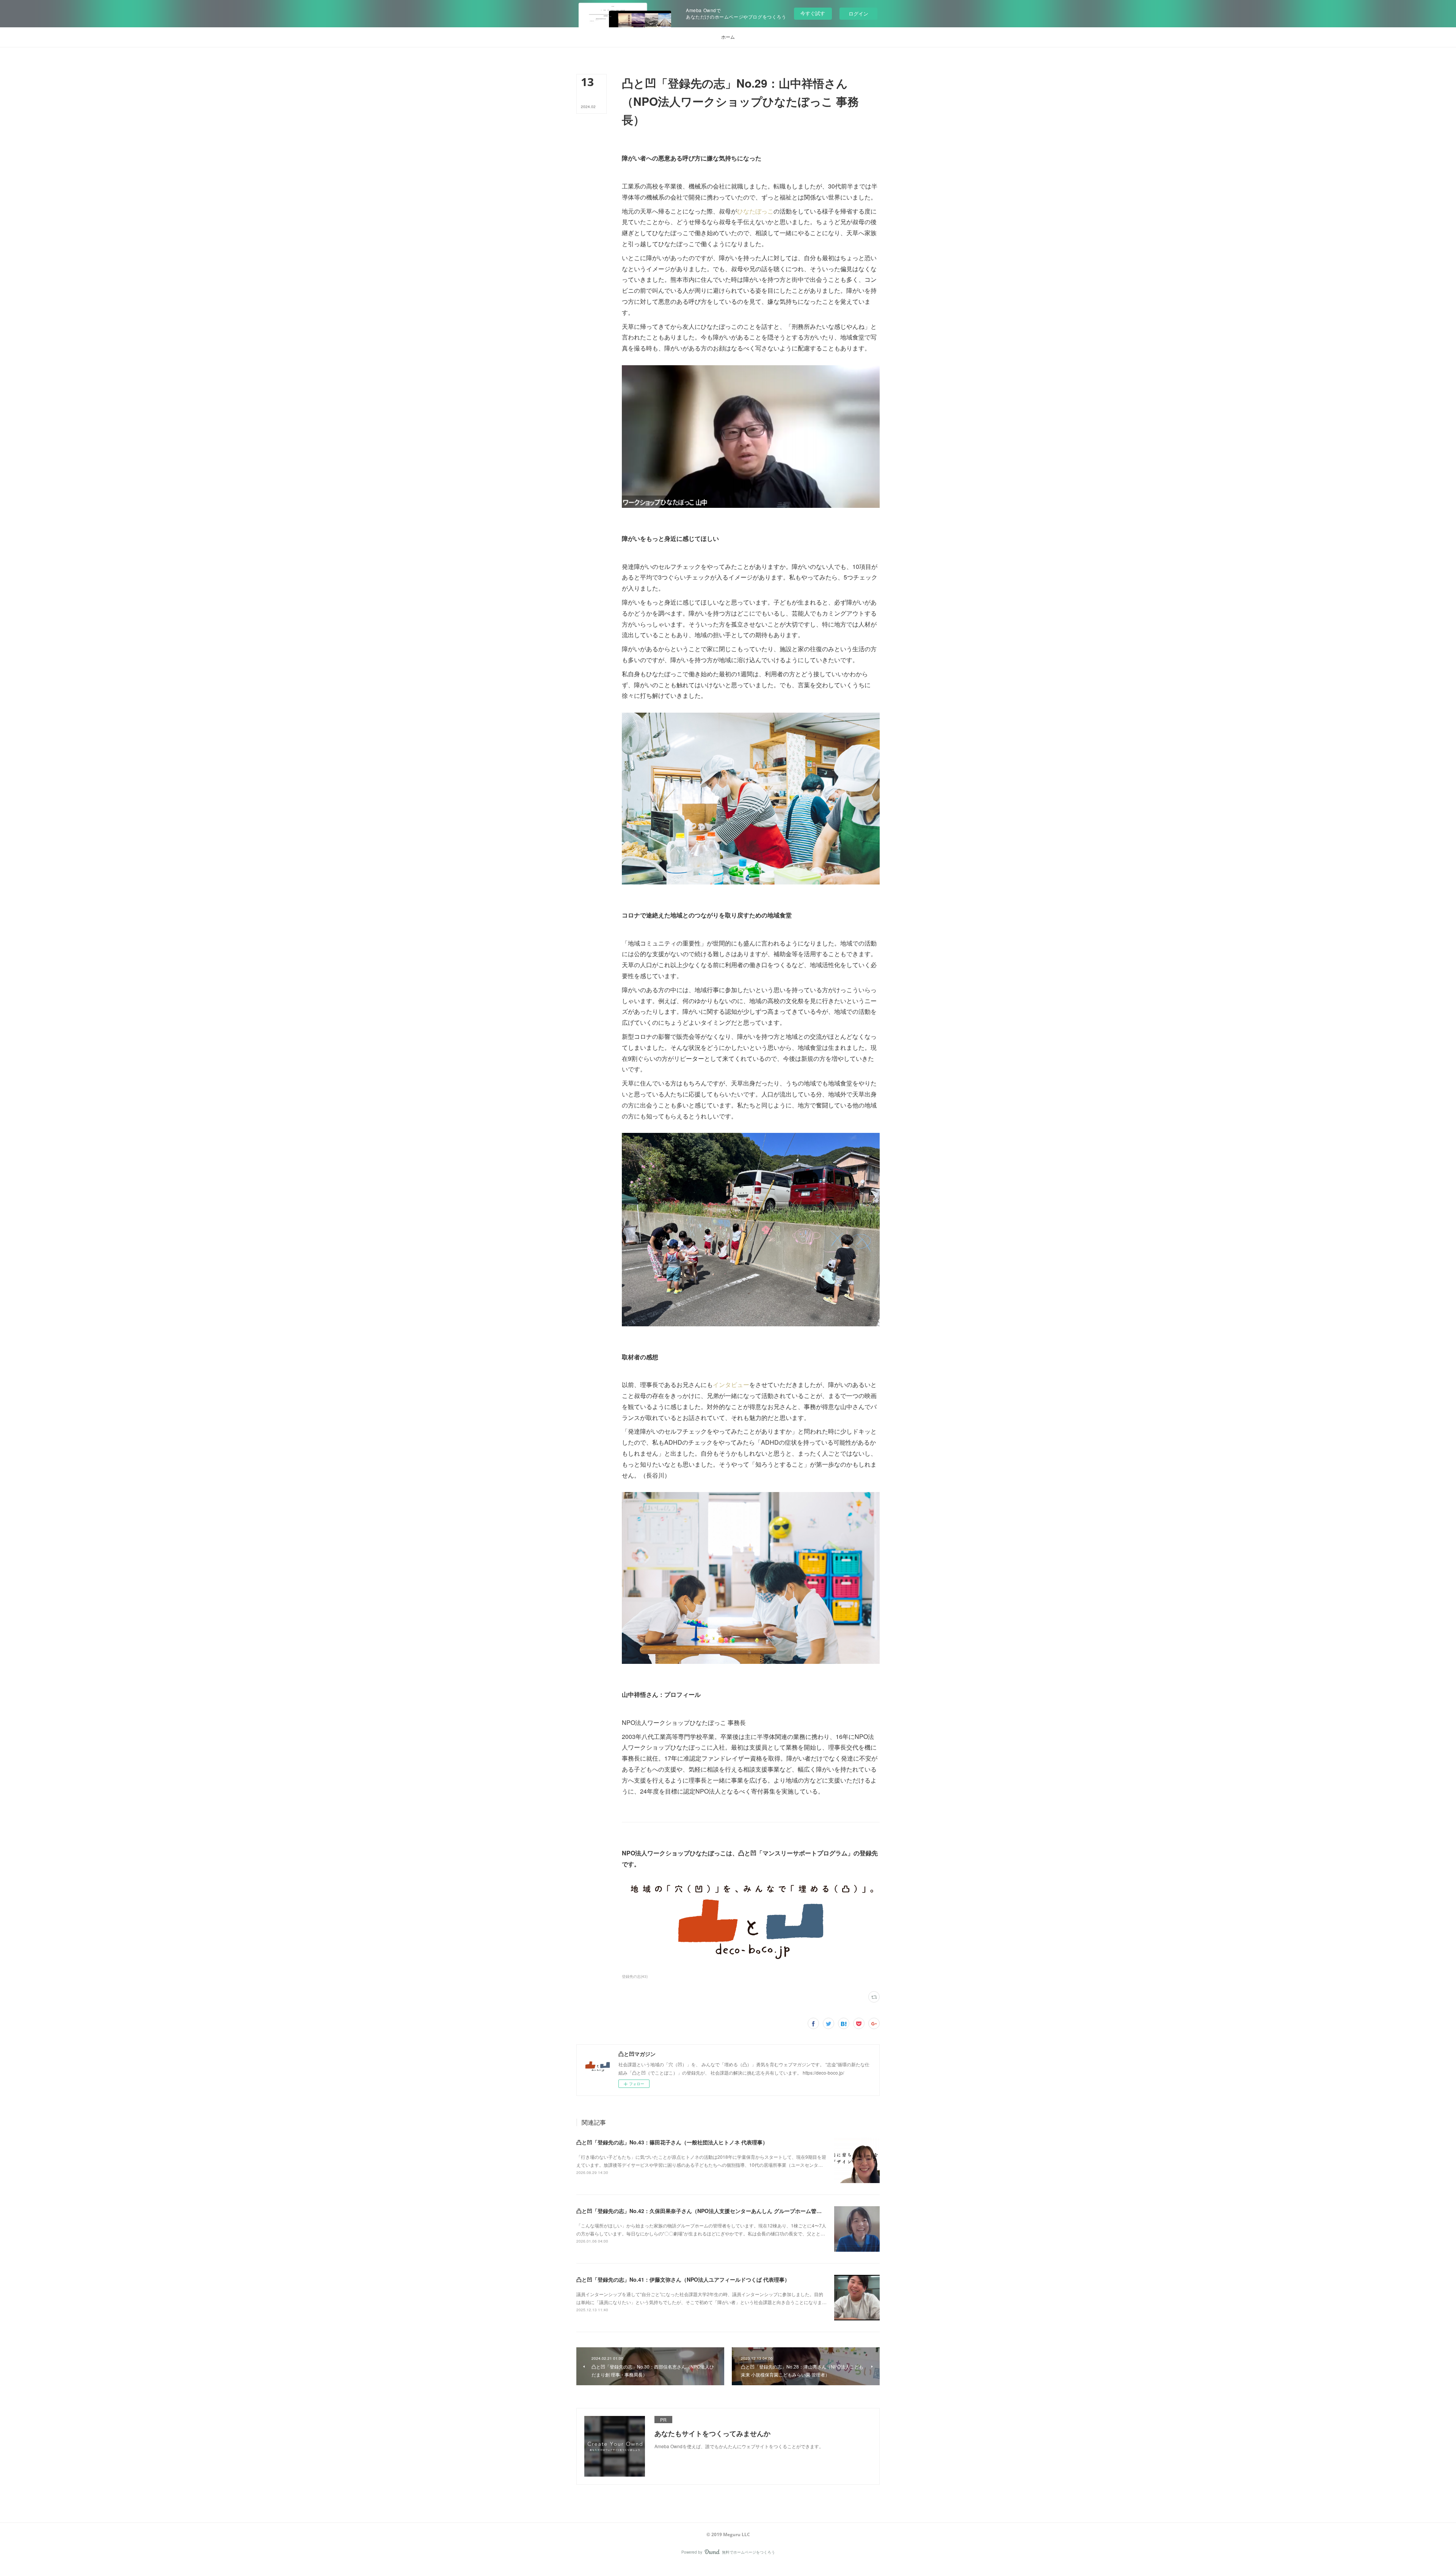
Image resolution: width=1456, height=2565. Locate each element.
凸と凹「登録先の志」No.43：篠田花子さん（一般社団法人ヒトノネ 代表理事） (672, 2142)
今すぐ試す (813, 13)
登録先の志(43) (635, 1976)
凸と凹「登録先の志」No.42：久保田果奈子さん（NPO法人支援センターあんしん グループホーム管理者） (704, 2211)
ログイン (858, 13)
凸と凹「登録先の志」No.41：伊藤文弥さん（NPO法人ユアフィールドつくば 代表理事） (683, 2279)
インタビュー (731, 1385)
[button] (728, 37)
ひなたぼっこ (755, 211)
